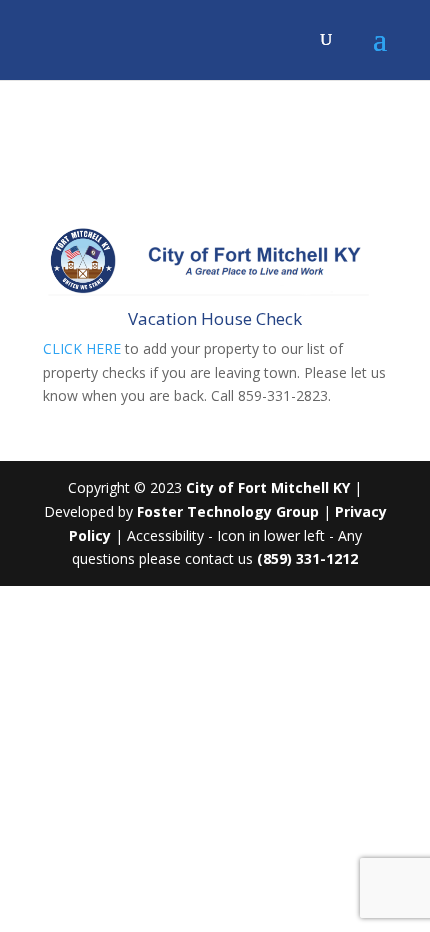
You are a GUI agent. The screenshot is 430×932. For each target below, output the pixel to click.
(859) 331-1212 (307, 558)
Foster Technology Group (228, 511)
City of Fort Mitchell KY (268, 487)
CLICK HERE (82, 348)
